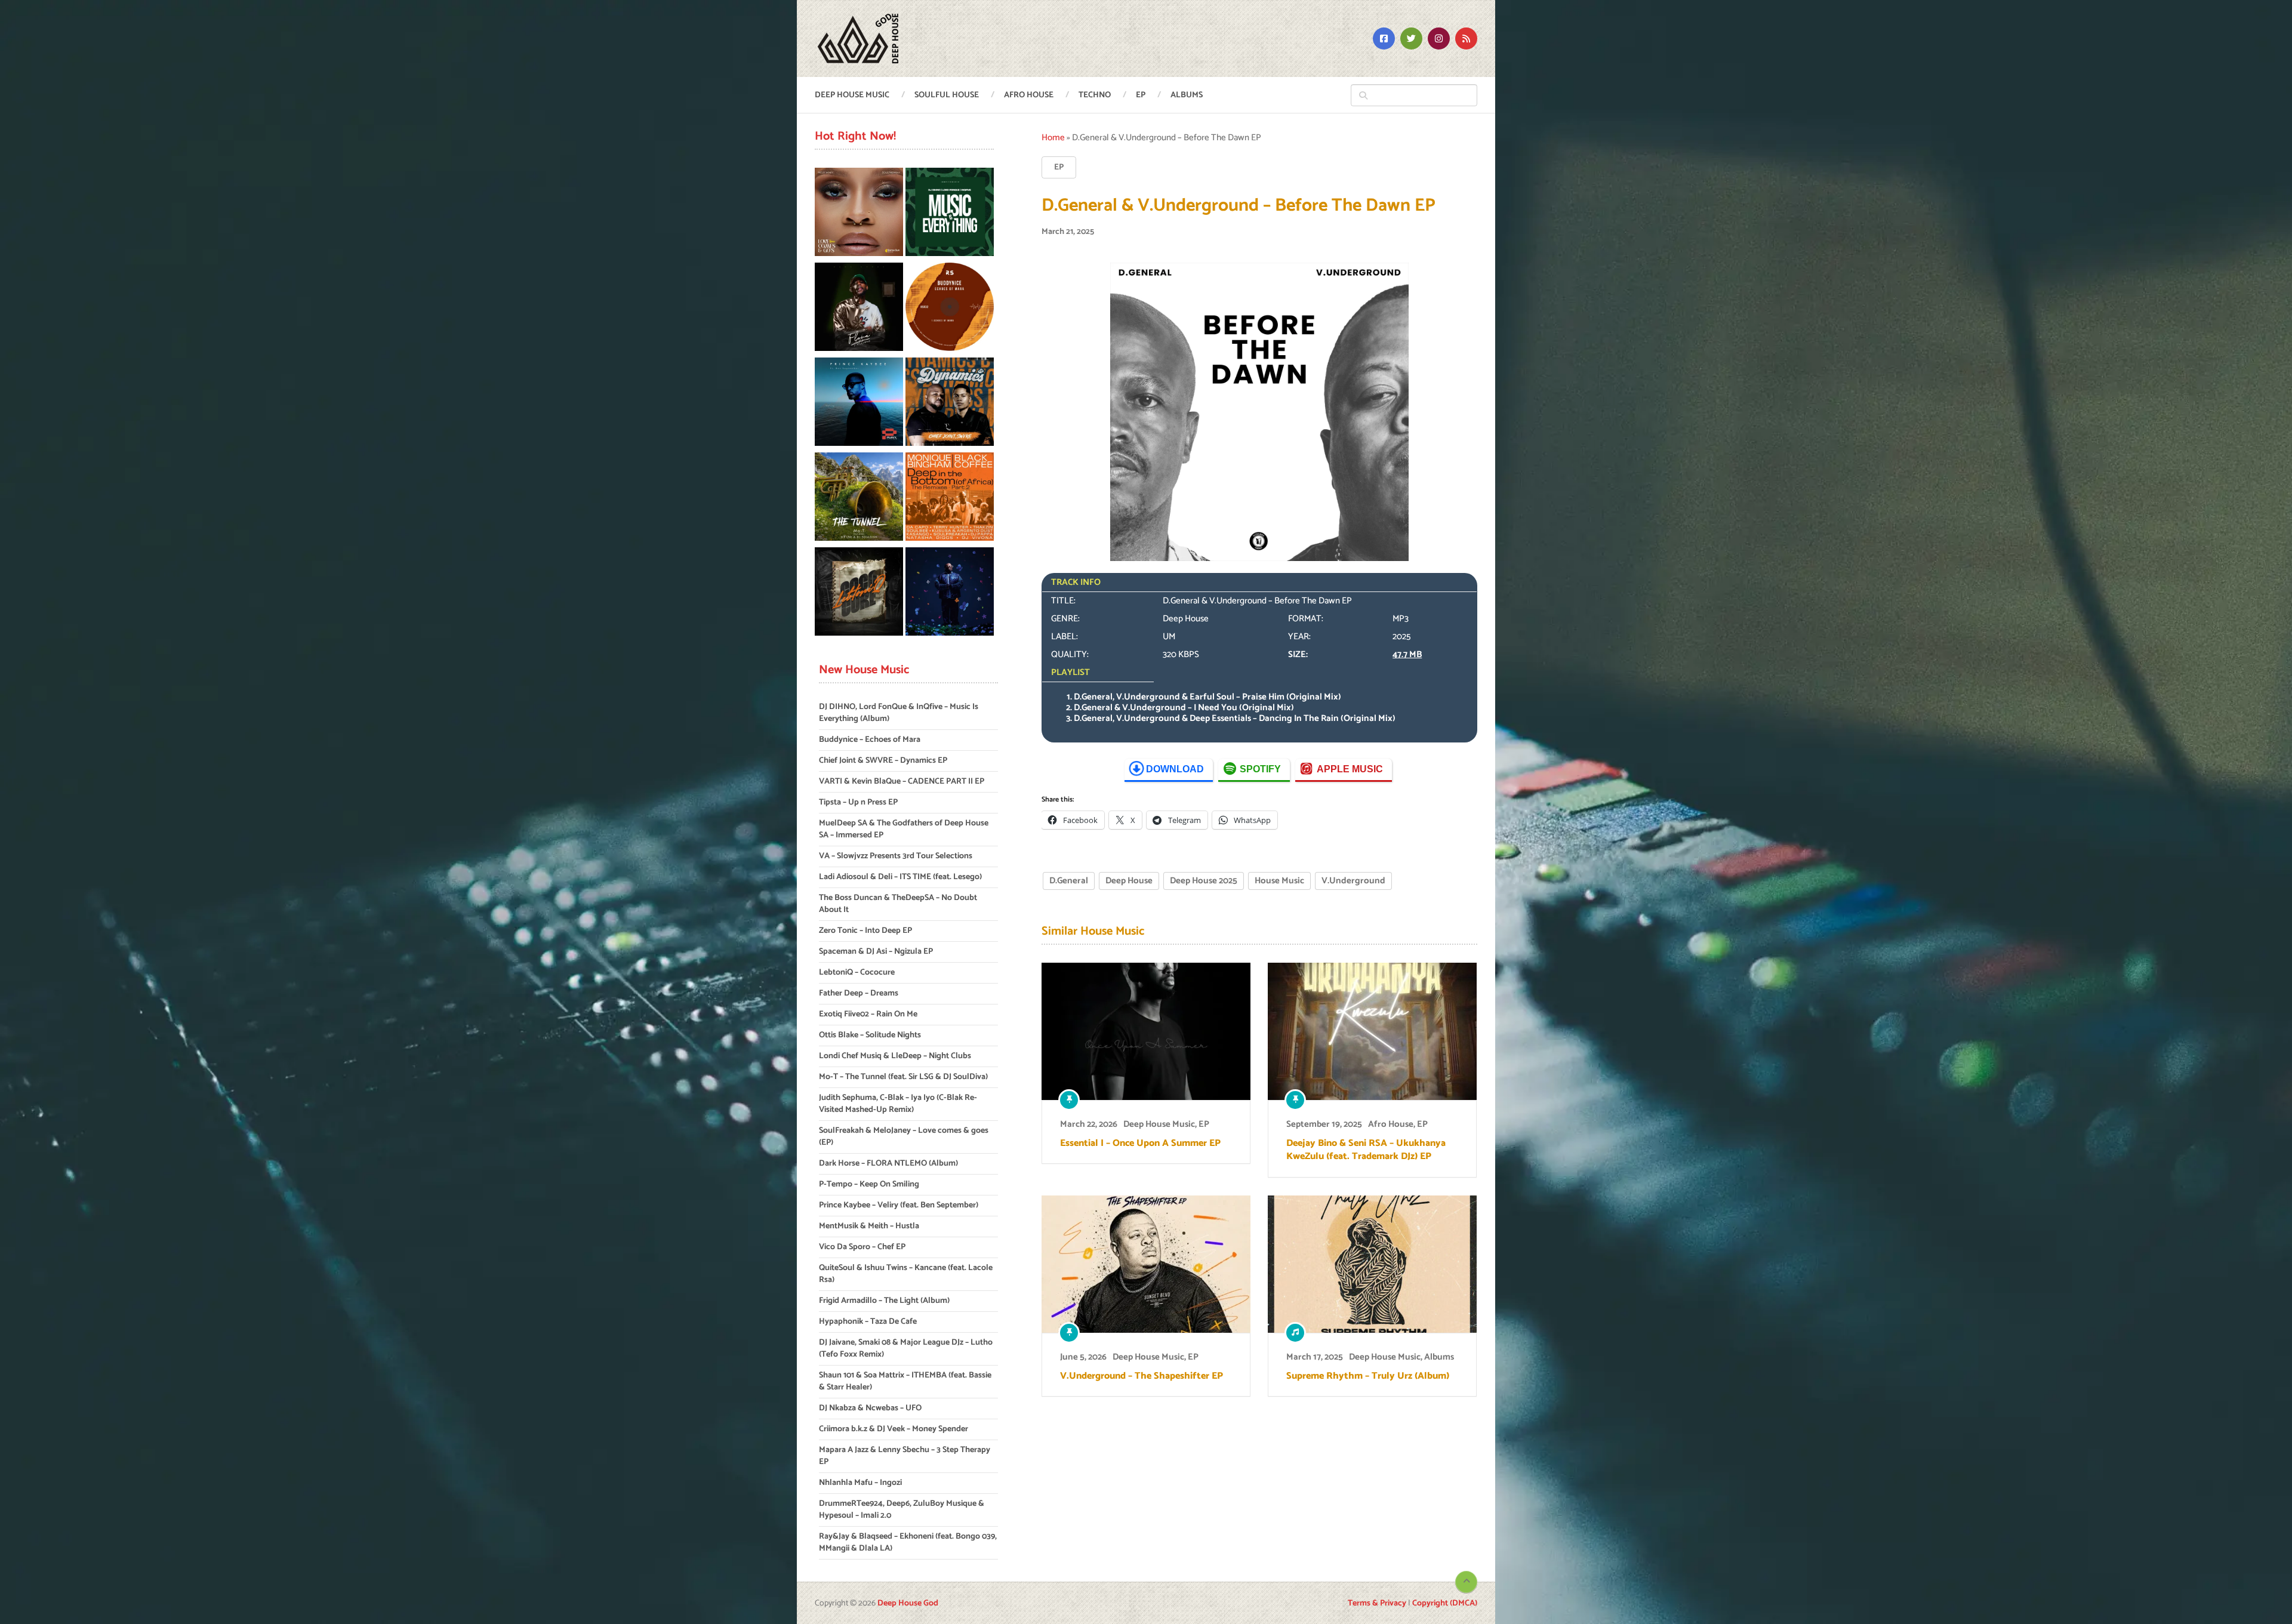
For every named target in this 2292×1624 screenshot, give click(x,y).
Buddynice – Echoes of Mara (870, 740)
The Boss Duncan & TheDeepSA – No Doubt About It (898, 904)
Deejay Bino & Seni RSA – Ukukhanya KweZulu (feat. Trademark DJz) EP (1366, 1150)
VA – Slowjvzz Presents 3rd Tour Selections (896, 856)
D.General (1069, 881)
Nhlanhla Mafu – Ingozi (860, 1483)
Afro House (1029, 95)
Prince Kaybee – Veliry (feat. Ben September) (899, 1205)
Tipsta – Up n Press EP (858, 802)
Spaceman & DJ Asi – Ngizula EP (876, 952)
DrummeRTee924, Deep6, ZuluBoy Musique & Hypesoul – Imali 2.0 (902, 1510)
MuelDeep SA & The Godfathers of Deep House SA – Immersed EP (904, 829)
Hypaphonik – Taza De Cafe (868, 1322)
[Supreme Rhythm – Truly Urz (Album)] (1372, 1264)
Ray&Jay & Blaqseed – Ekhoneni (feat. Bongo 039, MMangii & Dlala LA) (908, 1543)
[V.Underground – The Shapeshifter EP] (1146, 1264)
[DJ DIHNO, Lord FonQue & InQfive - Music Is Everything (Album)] (950, 214)
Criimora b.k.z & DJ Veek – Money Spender (894, 1429)
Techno (1095, 95)
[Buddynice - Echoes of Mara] (950, 309)
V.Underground (1353, 881)
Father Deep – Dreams (859, 993)
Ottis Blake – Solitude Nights (870, 1035)
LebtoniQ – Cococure (857, 973)
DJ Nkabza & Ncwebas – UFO (870, 1408)
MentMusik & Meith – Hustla (869, 1226)
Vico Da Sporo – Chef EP (862, 1247)
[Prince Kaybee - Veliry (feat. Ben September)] (859, 404)
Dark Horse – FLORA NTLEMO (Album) (888, 1164)
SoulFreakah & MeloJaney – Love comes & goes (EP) (904, 1137)
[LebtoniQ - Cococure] (859, 594)
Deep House (1129, 881)
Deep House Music (852, 95)
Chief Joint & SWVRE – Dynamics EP (883, 761)
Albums (1187, 95)
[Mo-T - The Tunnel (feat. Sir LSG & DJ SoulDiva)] (859, 499)
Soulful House (947, 95)
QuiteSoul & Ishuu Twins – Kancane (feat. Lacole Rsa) (906, 1274)
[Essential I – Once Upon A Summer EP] (1146, 1031)
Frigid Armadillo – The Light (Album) (884, 1301)
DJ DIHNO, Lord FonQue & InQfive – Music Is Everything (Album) (899, 713)
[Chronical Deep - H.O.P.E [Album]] (950, 594)
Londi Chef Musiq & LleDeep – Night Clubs (895, 1056)
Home (1053, 138)
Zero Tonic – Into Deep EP (865, 931)
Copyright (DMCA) (1445, 1603)
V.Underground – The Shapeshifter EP (1142, 1376)
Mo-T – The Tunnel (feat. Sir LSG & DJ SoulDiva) (903, 1077)
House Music (1279, 881)
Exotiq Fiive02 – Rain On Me (868, 1014)
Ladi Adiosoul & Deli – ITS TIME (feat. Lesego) (900, 877)
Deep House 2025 (1204, 881)
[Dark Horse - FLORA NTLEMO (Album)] (859, 309)
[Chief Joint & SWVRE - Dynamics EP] (950, 404)
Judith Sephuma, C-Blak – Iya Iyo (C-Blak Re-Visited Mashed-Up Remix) (898, 1104)
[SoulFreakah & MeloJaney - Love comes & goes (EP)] (859, 214)
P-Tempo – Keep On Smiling (869, 1184)
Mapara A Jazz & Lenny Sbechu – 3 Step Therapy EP (905, 1456)
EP (1141, 95)
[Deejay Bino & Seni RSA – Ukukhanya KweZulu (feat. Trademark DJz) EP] (1372, 1031)
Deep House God (908, 1603)
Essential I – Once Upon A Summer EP (1140, 1144)
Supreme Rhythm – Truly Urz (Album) (1368, 1376)
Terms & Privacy (1377, 1603)
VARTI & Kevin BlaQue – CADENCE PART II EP (902, 782)
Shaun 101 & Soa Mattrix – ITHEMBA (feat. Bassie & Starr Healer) (905, 1381)
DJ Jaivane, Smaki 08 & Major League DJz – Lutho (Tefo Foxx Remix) (906, 1349)
